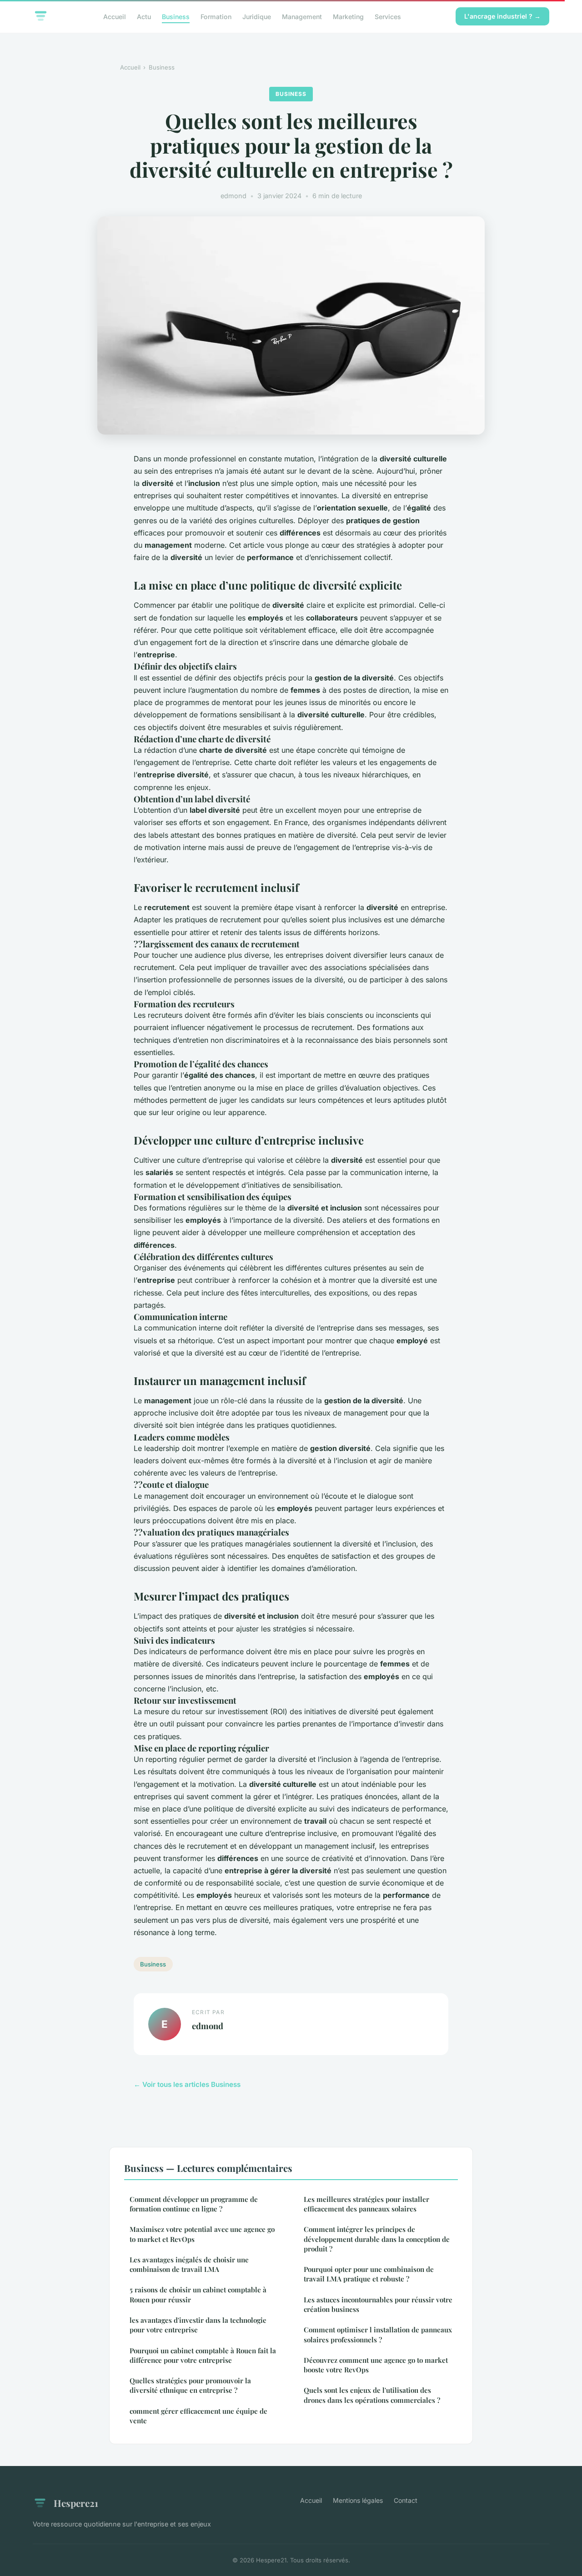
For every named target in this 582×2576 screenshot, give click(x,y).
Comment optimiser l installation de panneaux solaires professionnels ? (378, 2334)
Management (302, 16)
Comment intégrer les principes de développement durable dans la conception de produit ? (377, 2239)
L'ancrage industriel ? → (502, 16)
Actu (144, 16)
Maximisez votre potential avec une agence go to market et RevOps (202, 2234)
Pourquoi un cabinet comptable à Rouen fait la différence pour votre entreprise (203, 2355)
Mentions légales (358, 2500)
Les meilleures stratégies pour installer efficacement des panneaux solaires (366, 2204)
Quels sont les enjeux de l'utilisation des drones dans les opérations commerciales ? (372, 2395)
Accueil (115, 16)
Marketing (348, 16)
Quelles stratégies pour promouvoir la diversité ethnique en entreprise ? (190, 2385)
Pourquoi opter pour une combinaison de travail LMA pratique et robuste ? (369, 2274)
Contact (406, 2500)
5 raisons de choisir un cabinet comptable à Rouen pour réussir (198, 2294)
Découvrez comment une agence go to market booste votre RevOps (376, 2365)
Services (388, 16)
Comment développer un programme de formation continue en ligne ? (194, 2204)
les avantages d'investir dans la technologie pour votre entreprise (198, 2325)
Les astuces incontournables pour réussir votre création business (378, 2304)
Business (176, 16)
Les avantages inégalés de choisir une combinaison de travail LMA (189, 2264)
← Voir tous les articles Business (187, 2084)
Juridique (257, 16)
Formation (216, 16)
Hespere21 (76, 2503)
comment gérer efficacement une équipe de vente (198, 2416)
